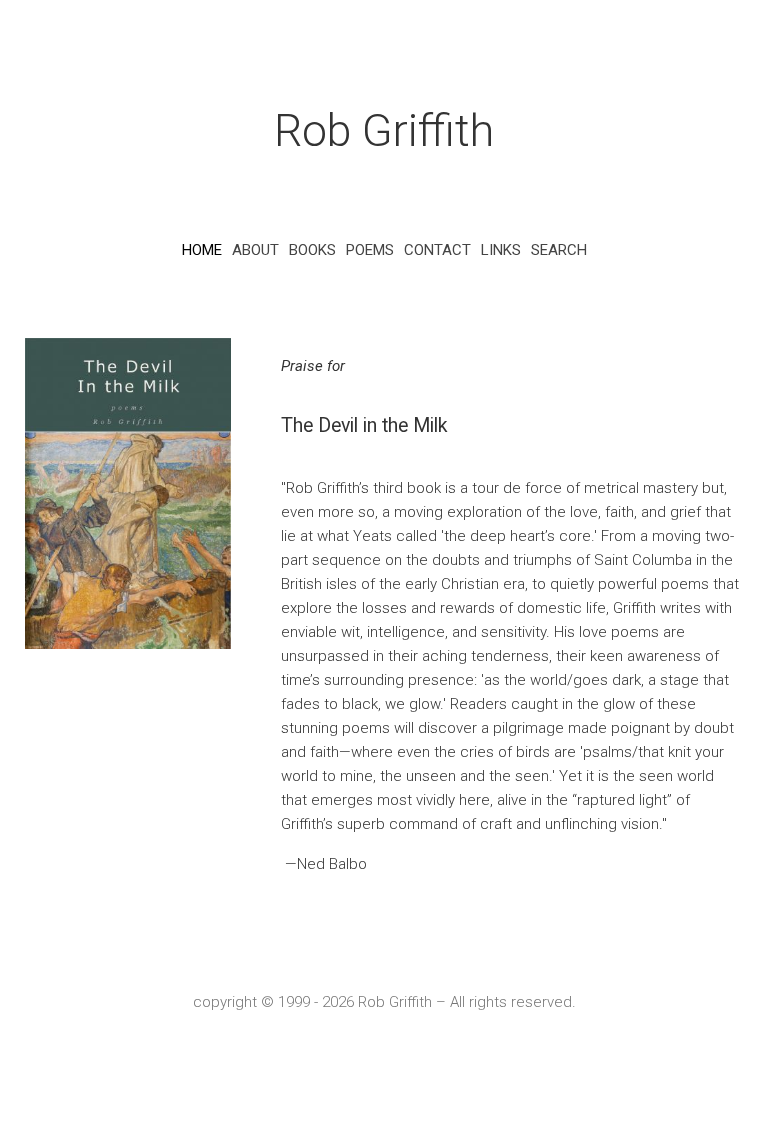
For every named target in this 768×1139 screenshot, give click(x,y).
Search (559, 250)
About (255, 250)
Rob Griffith (384, 130)
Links (501, 250)
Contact (437, 250)
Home (202, 250)
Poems (370, 250)
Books (312, 250)
